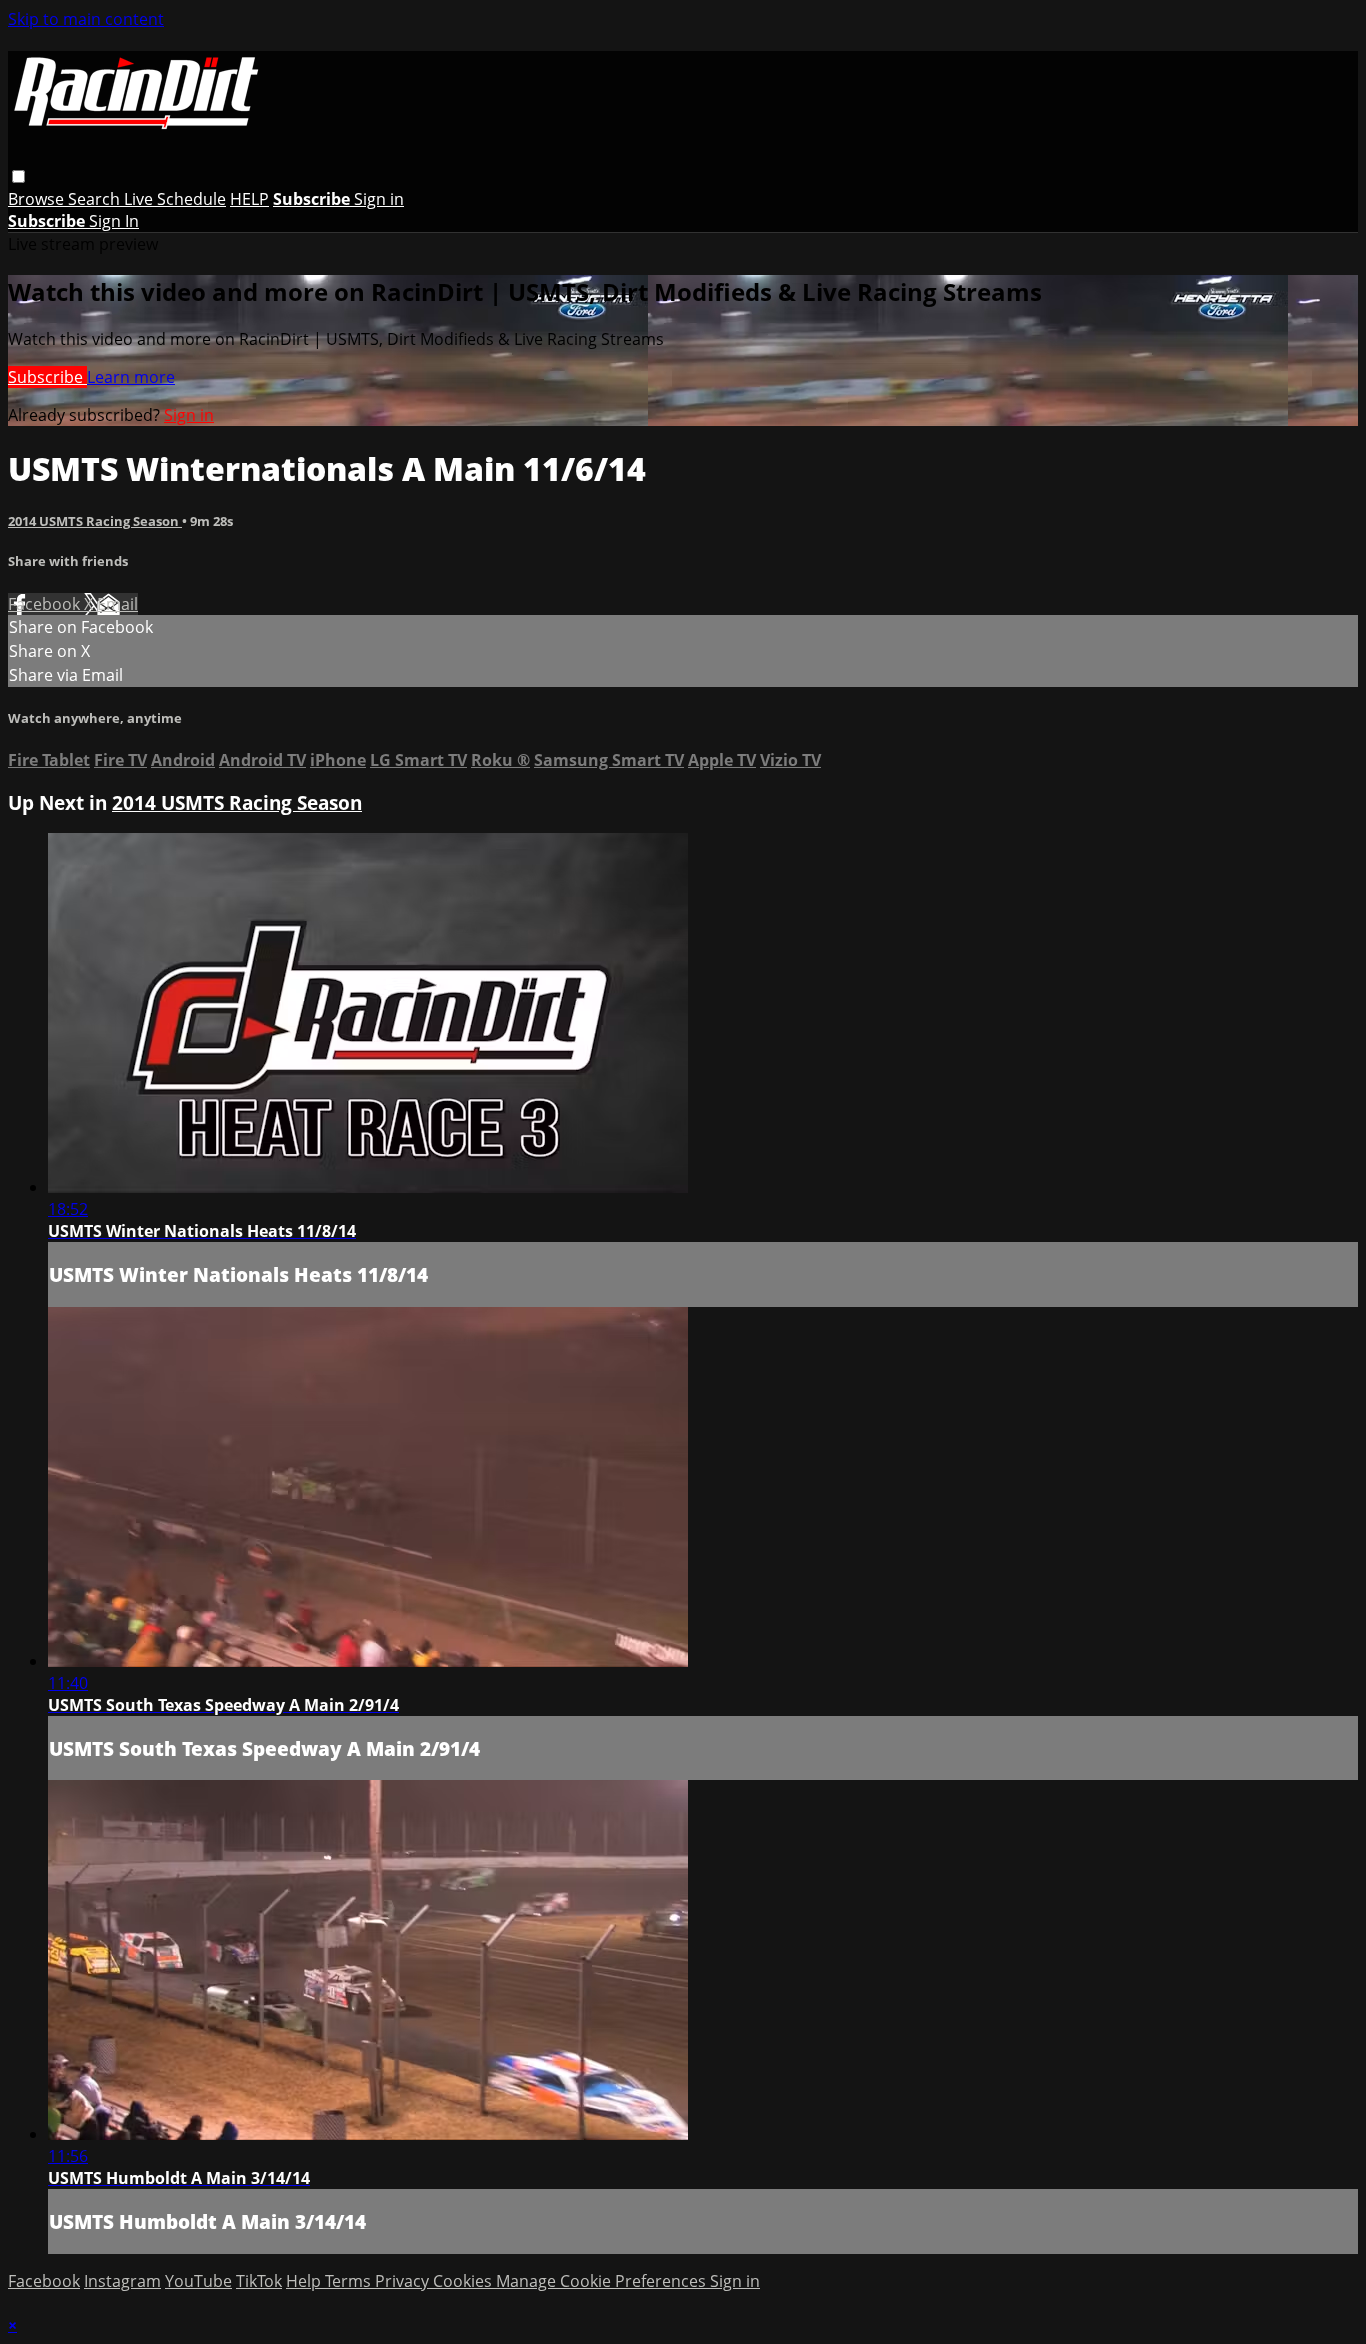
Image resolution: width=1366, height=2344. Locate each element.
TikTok (259, 2281)
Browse (38, 199)
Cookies (464, 2281)
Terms (350, 2281)
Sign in (379, 199)
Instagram (122, 2281)
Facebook (46, 604)
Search (96, 199)
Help (305, 2281)
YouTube (198, 2281)
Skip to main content (86, 19)
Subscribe (47, 377)
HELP (249, 199)
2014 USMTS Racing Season (95, 521)
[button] (18, 176)
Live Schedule (175, 199)
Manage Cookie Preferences (603, 2281)
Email (117, 604)
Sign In (114, 221)
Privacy (404, 2281)
